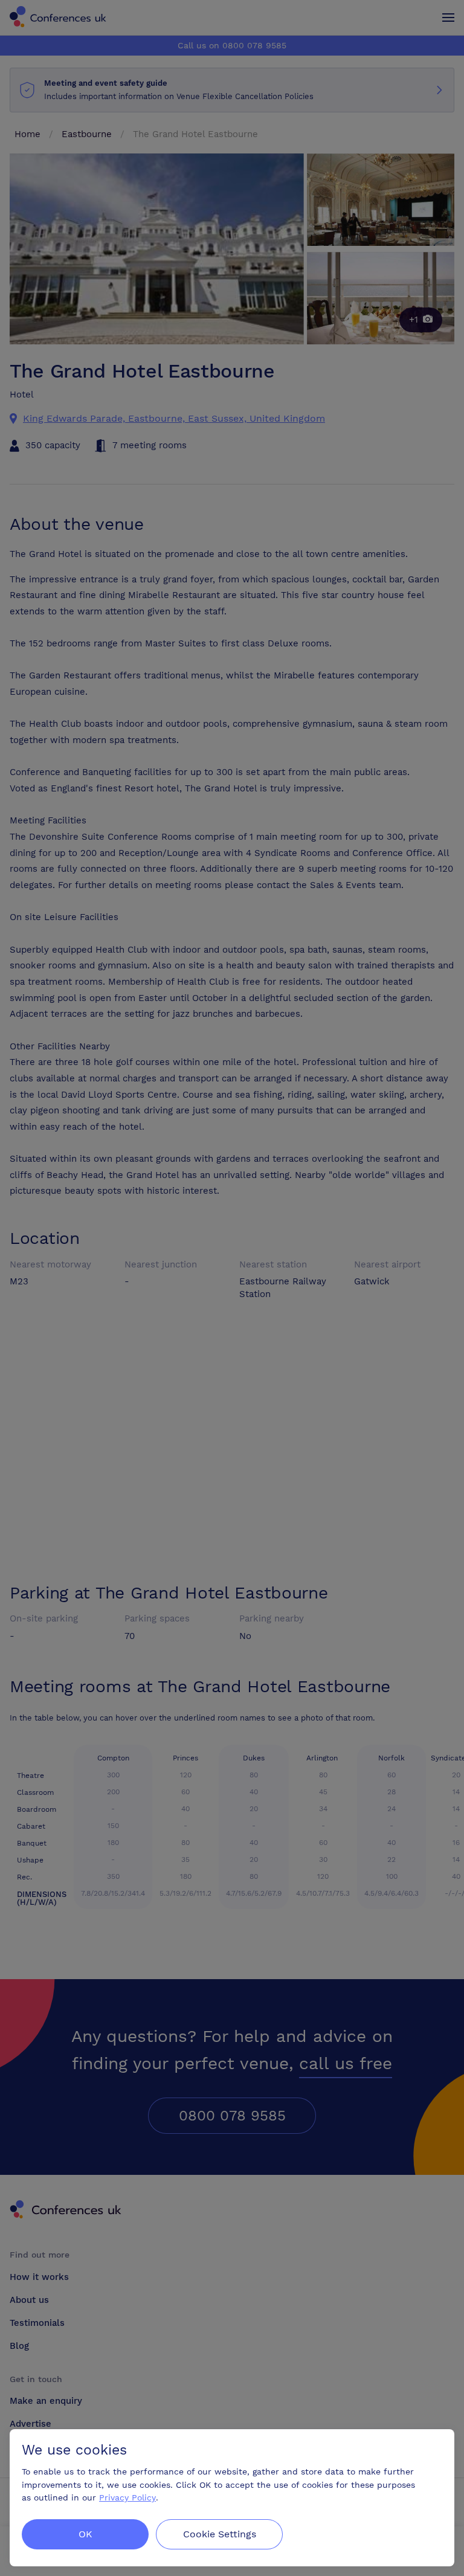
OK (85, 2534)
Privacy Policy (127, 2497)
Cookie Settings (220, 2534)
